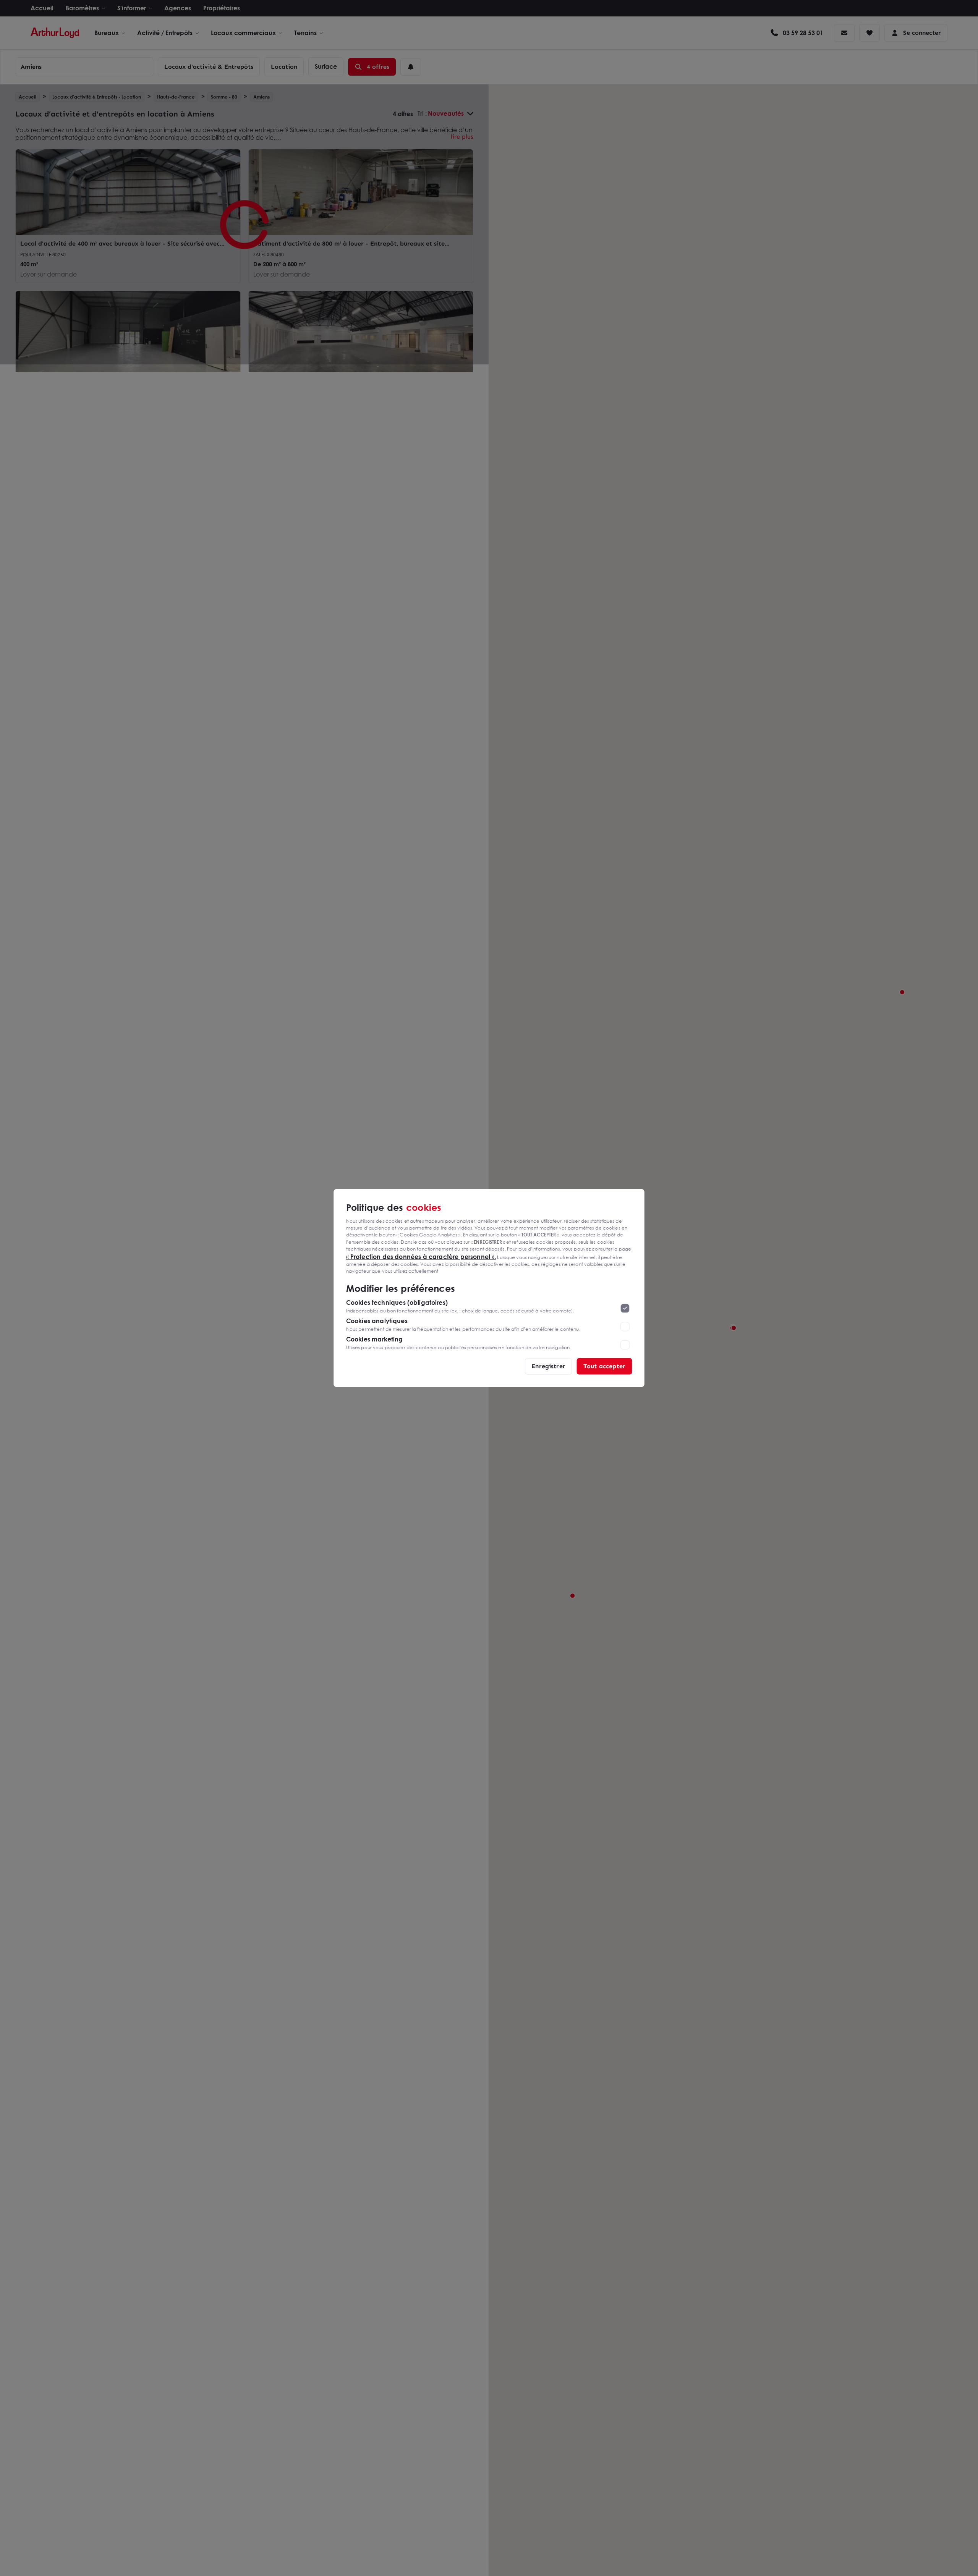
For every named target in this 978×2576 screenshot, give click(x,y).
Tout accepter (604, 1366)
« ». (421, 1256)
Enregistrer (548, 1366)
